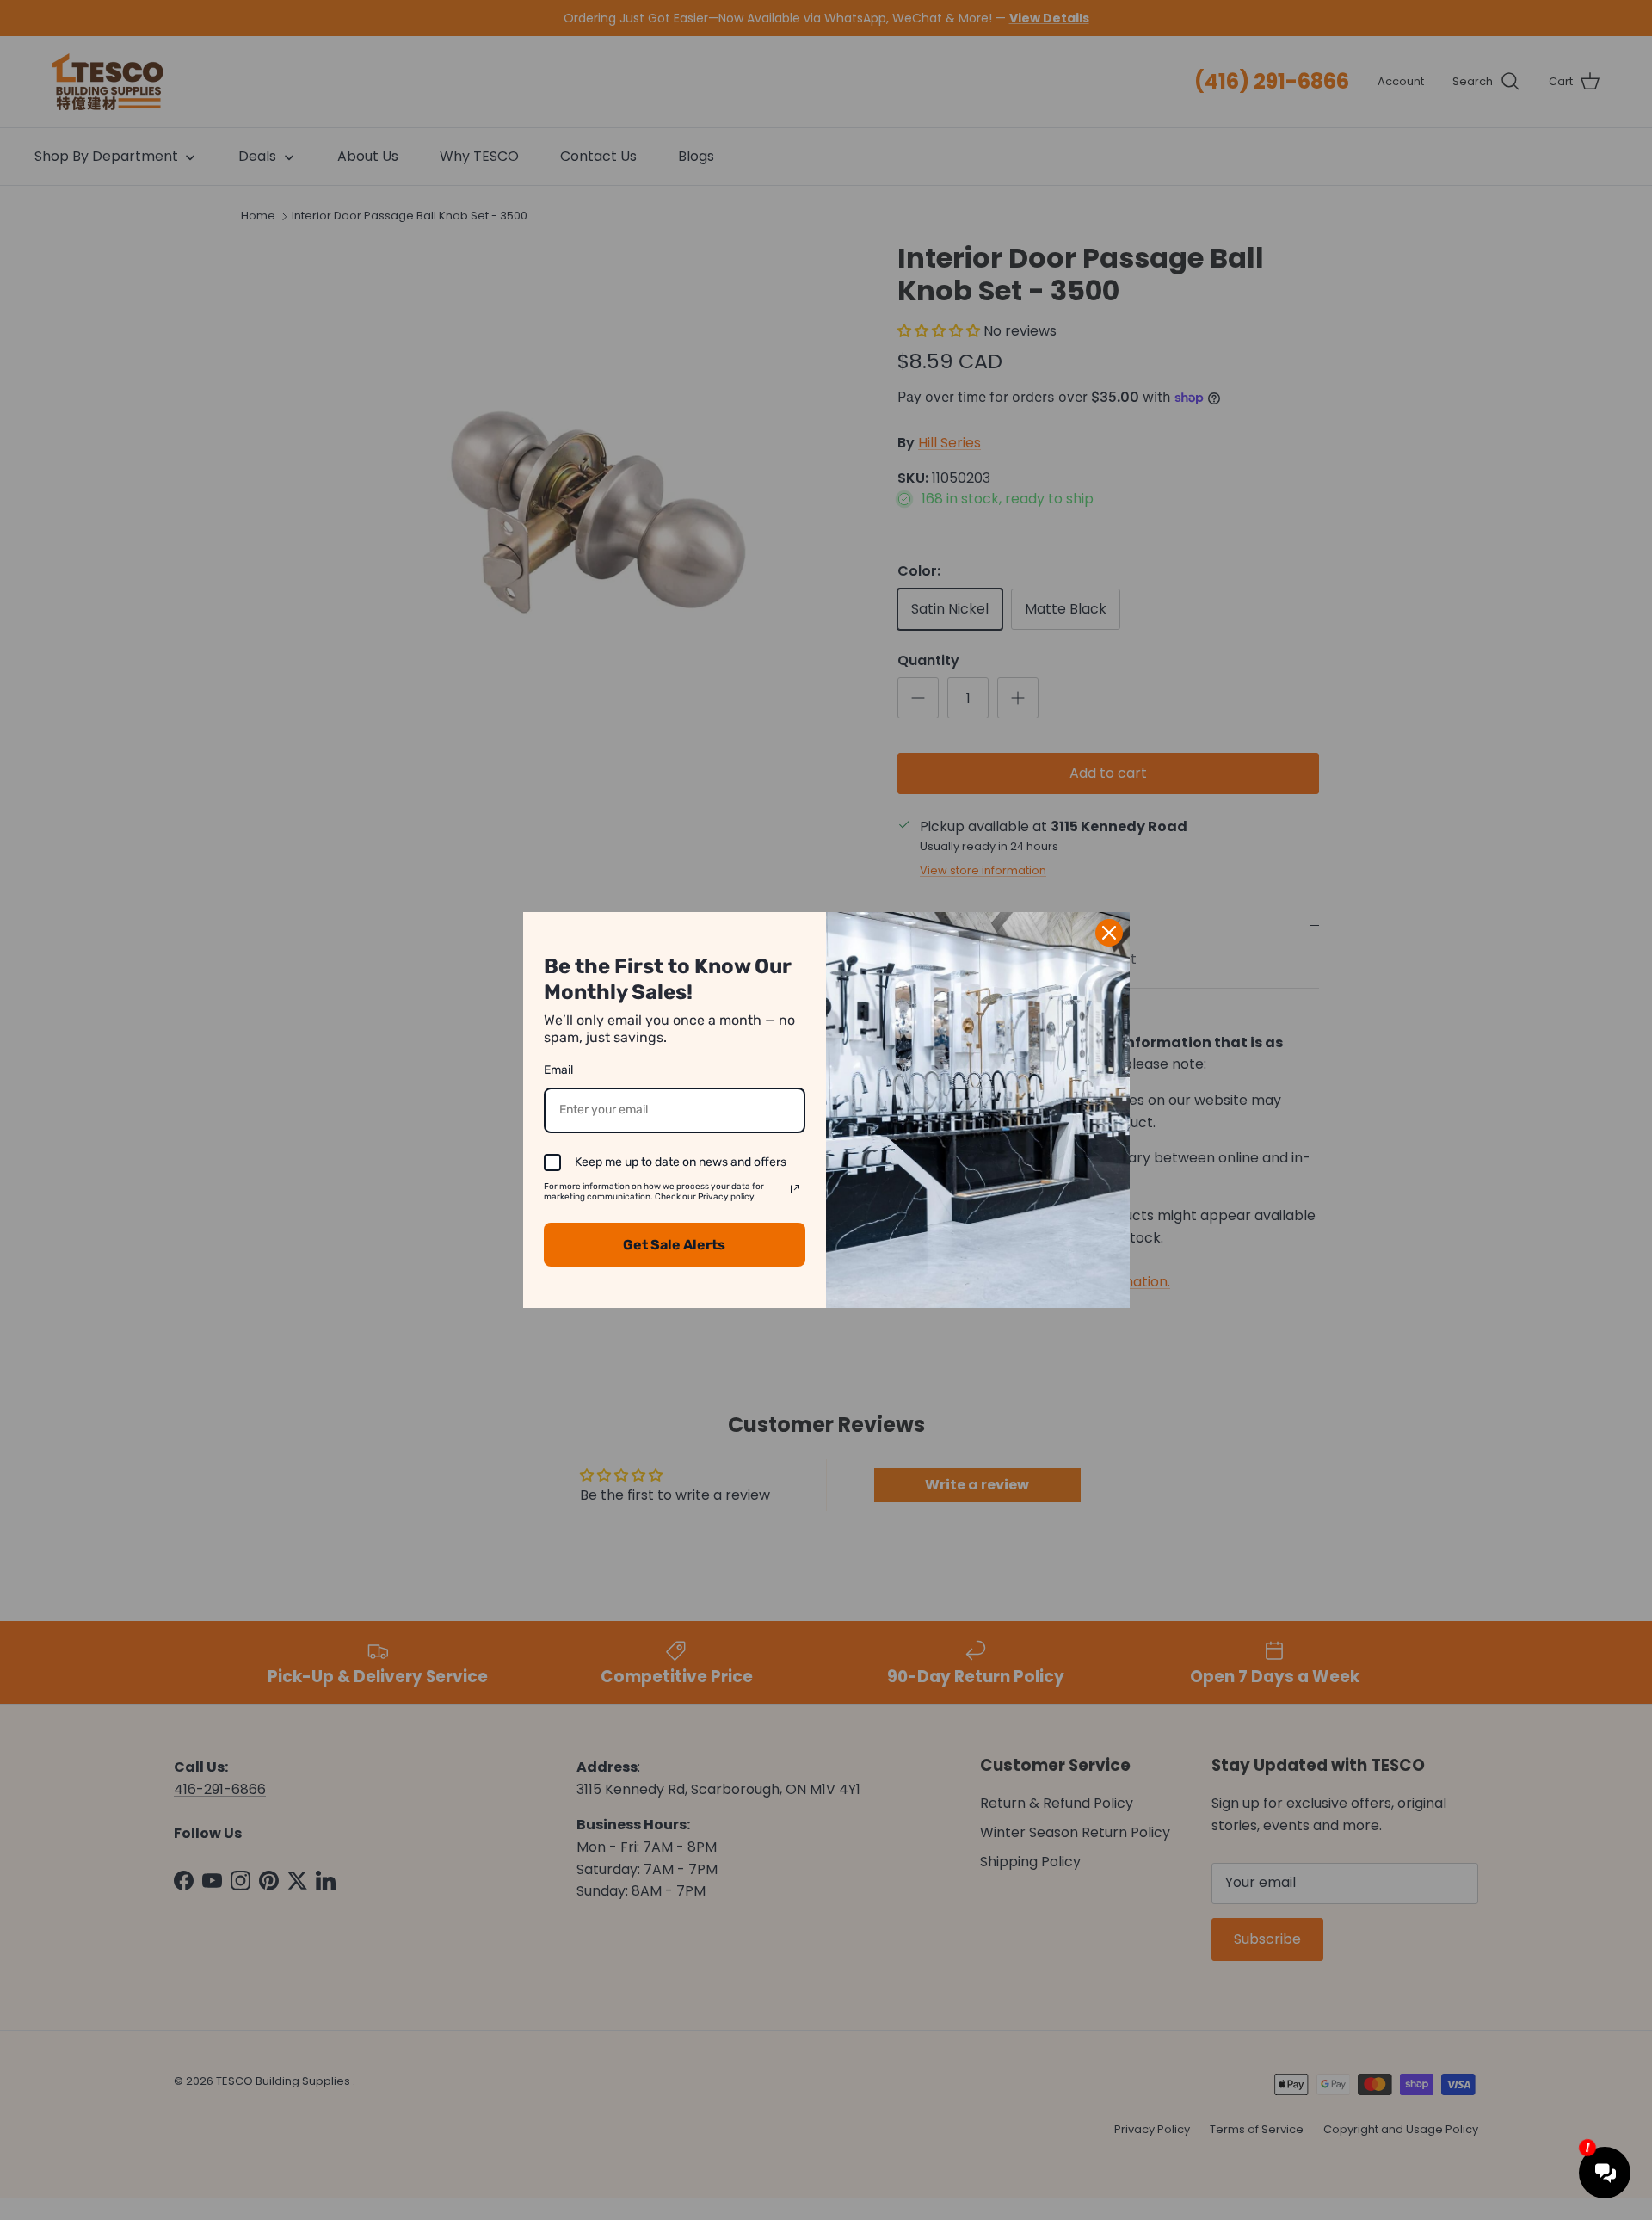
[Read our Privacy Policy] (795, 1189)
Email (558, 1070)
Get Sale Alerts (674, 1245)
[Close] (1109, 933)
